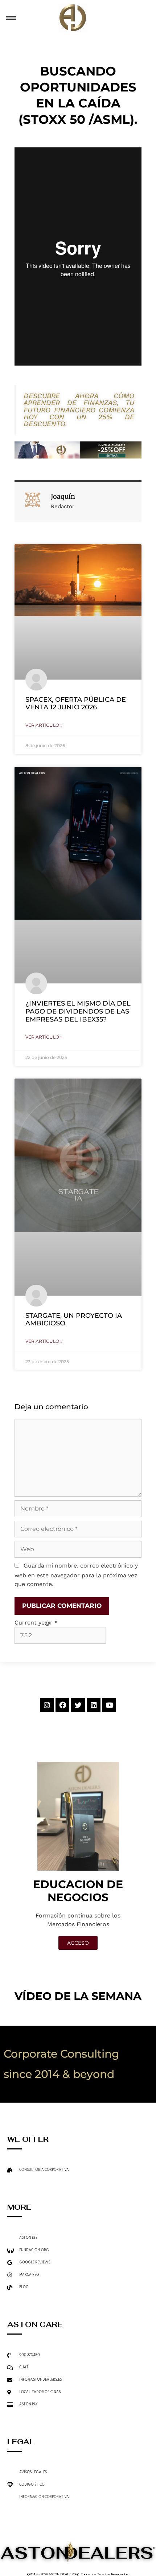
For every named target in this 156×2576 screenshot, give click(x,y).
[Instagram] (47, 1705)
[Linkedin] (94, 1705)
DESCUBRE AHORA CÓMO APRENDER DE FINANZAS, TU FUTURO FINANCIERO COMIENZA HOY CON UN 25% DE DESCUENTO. (79, 410)
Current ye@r (36, 1623)
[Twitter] (78, 1705)
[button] (11, 18)
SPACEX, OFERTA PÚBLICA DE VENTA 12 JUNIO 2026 (76, 704)
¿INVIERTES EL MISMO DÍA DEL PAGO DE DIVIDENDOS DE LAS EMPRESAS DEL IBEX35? (78, 1011)
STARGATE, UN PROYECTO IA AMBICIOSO (74, 1320)
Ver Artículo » (44, 725)
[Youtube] (109, 1705)
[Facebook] (62, 1705)
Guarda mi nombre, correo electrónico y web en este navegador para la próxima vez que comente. (76, 1575)
